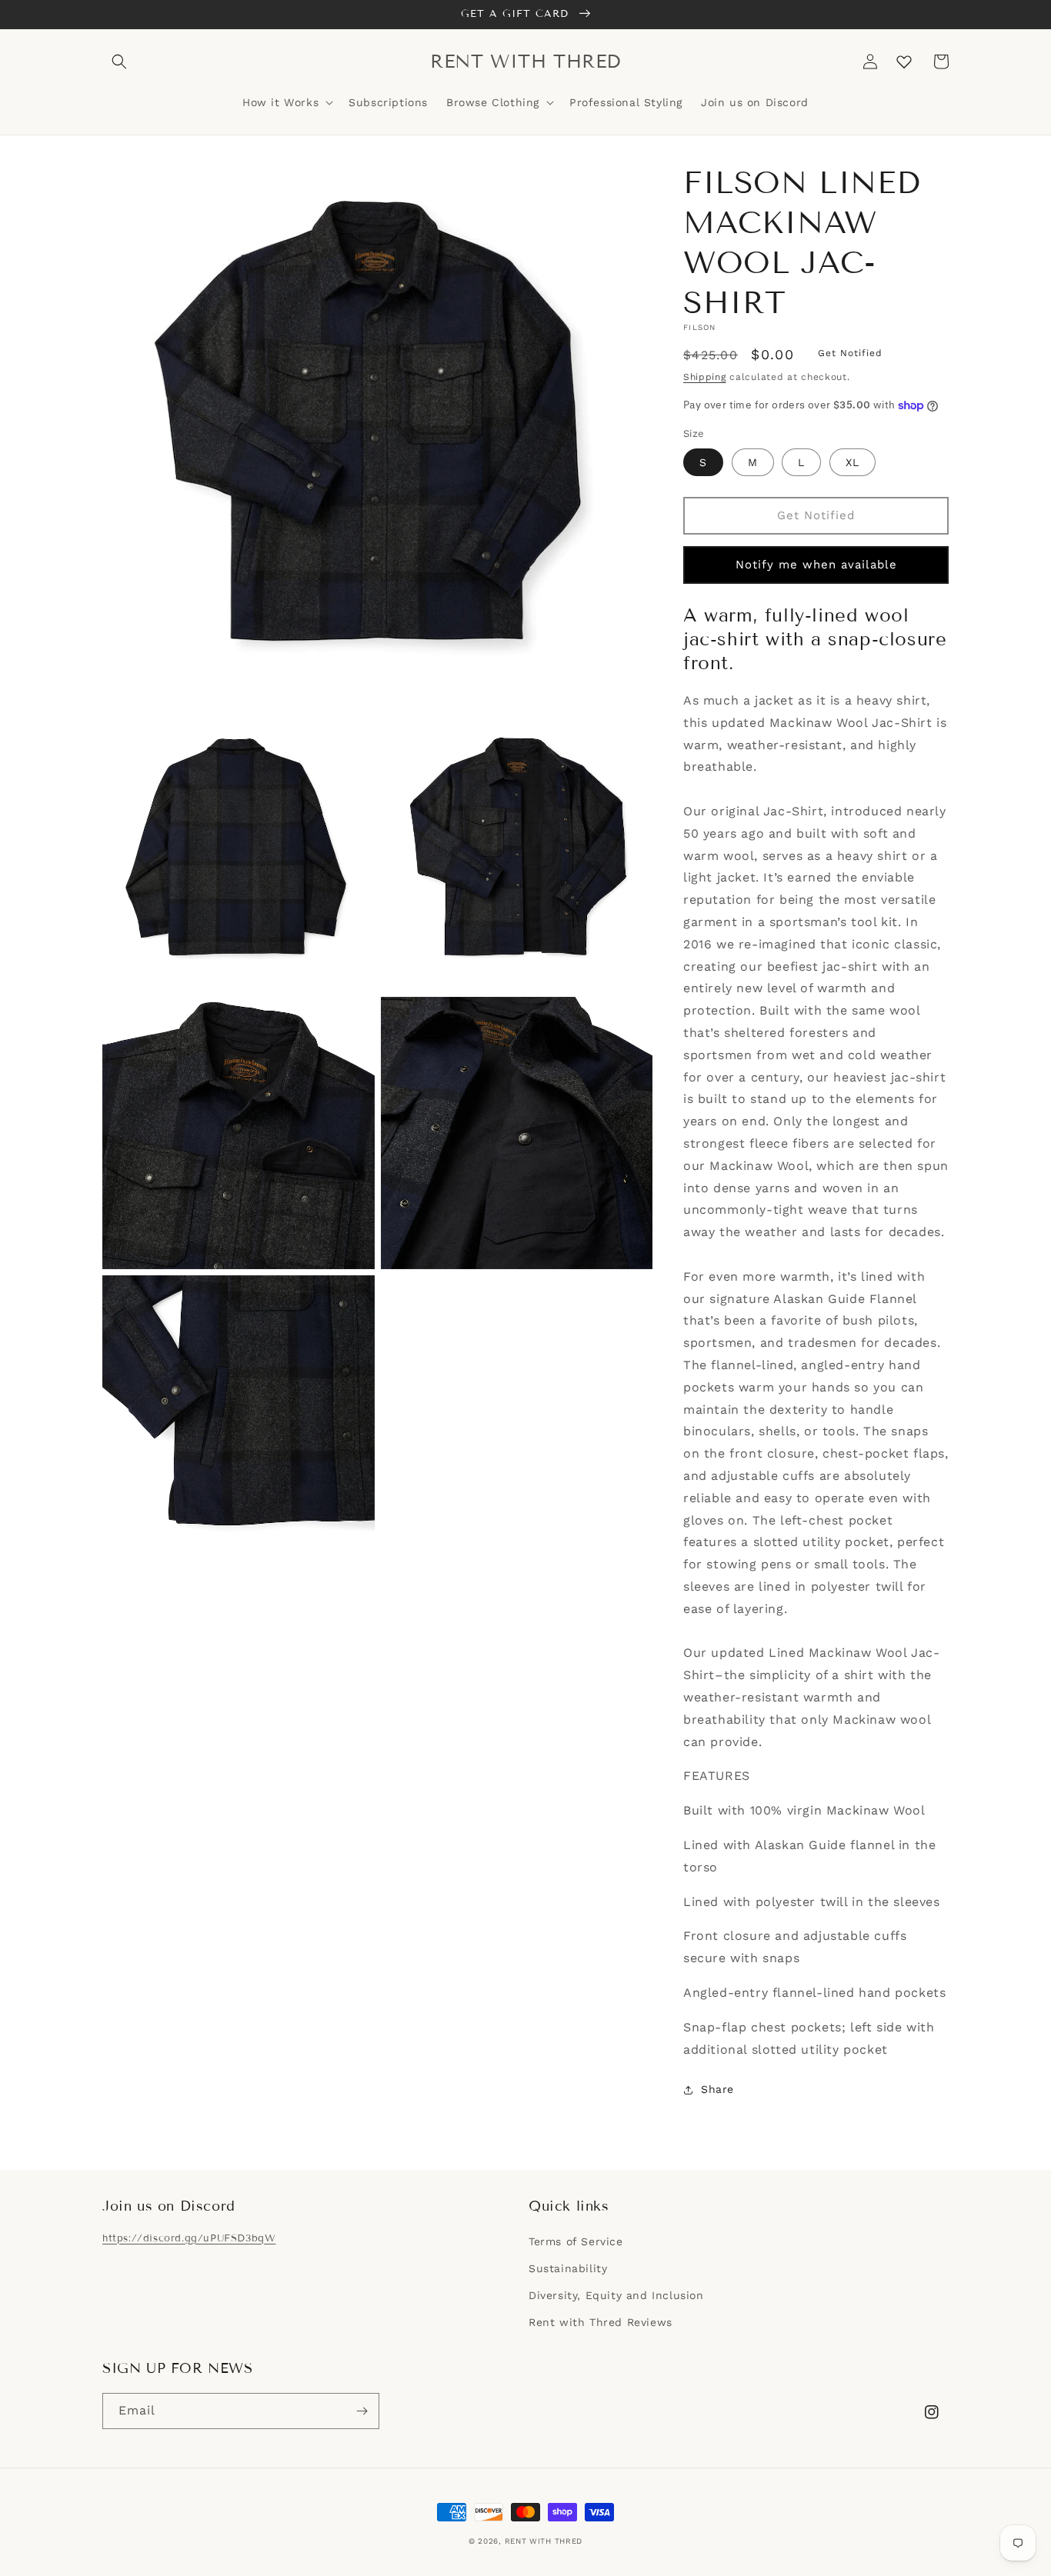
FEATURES (717, 1776)
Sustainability (568, 2268)
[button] (119, 62)
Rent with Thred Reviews (601, 2322)
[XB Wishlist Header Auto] (904, 62)
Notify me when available (816, 565)
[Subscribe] (362, 2411)
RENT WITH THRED (544, 2541)
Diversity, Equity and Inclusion (616, 2295)
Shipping (705, 377)
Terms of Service (576, 2241)
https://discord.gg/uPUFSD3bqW (189, 2238)
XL (852, 462)
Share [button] (717, 2089)
